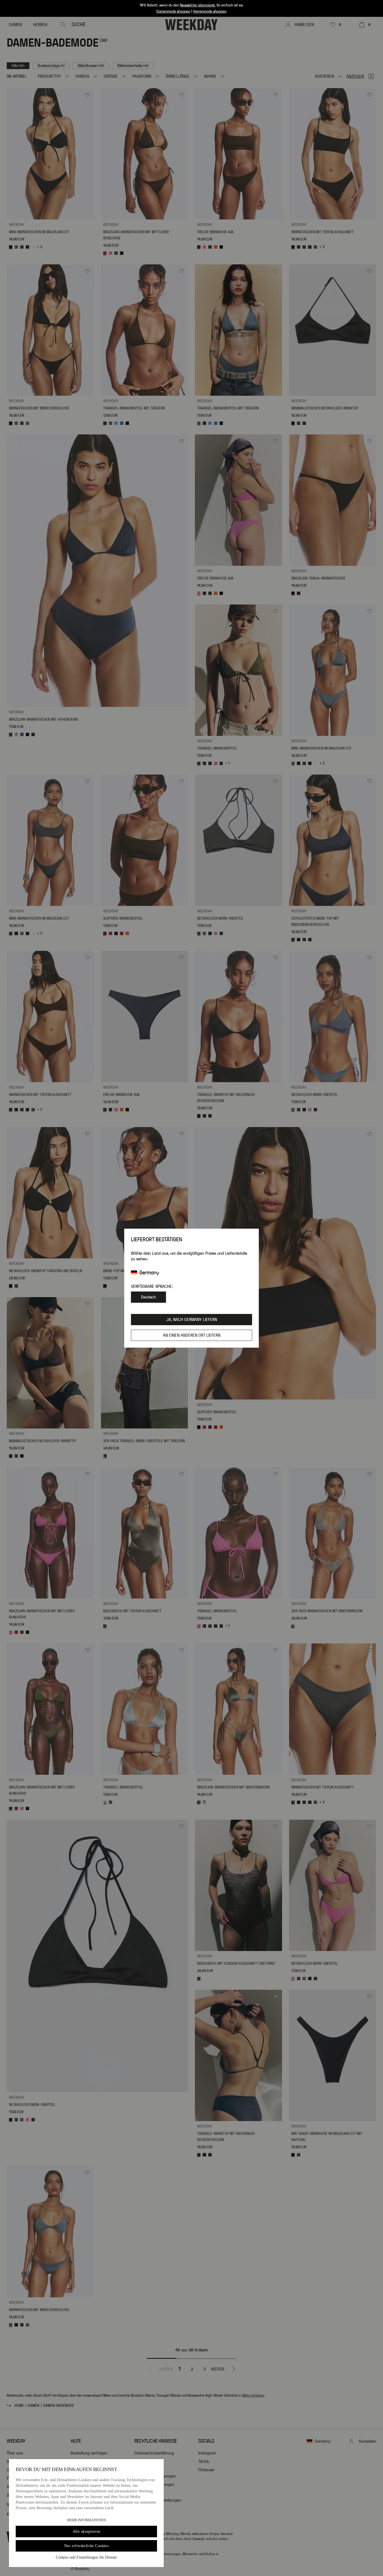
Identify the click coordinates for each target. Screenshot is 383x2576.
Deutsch (148, 1297)
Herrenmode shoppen (210, 12)
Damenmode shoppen (173, 12)
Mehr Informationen (86, 2520)
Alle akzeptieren (86, 2532)
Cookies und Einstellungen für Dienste (86, 2557)
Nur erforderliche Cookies (86, 2546)
